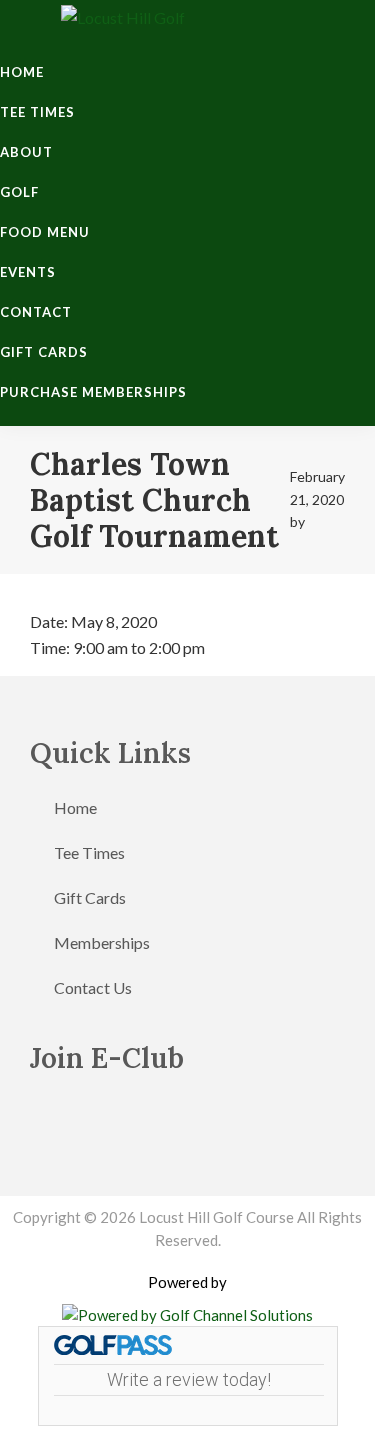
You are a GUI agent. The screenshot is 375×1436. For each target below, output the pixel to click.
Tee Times (89, 852)
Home (75, 807)
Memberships (102, 942)
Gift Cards (90, 897)
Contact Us (93, 987)
